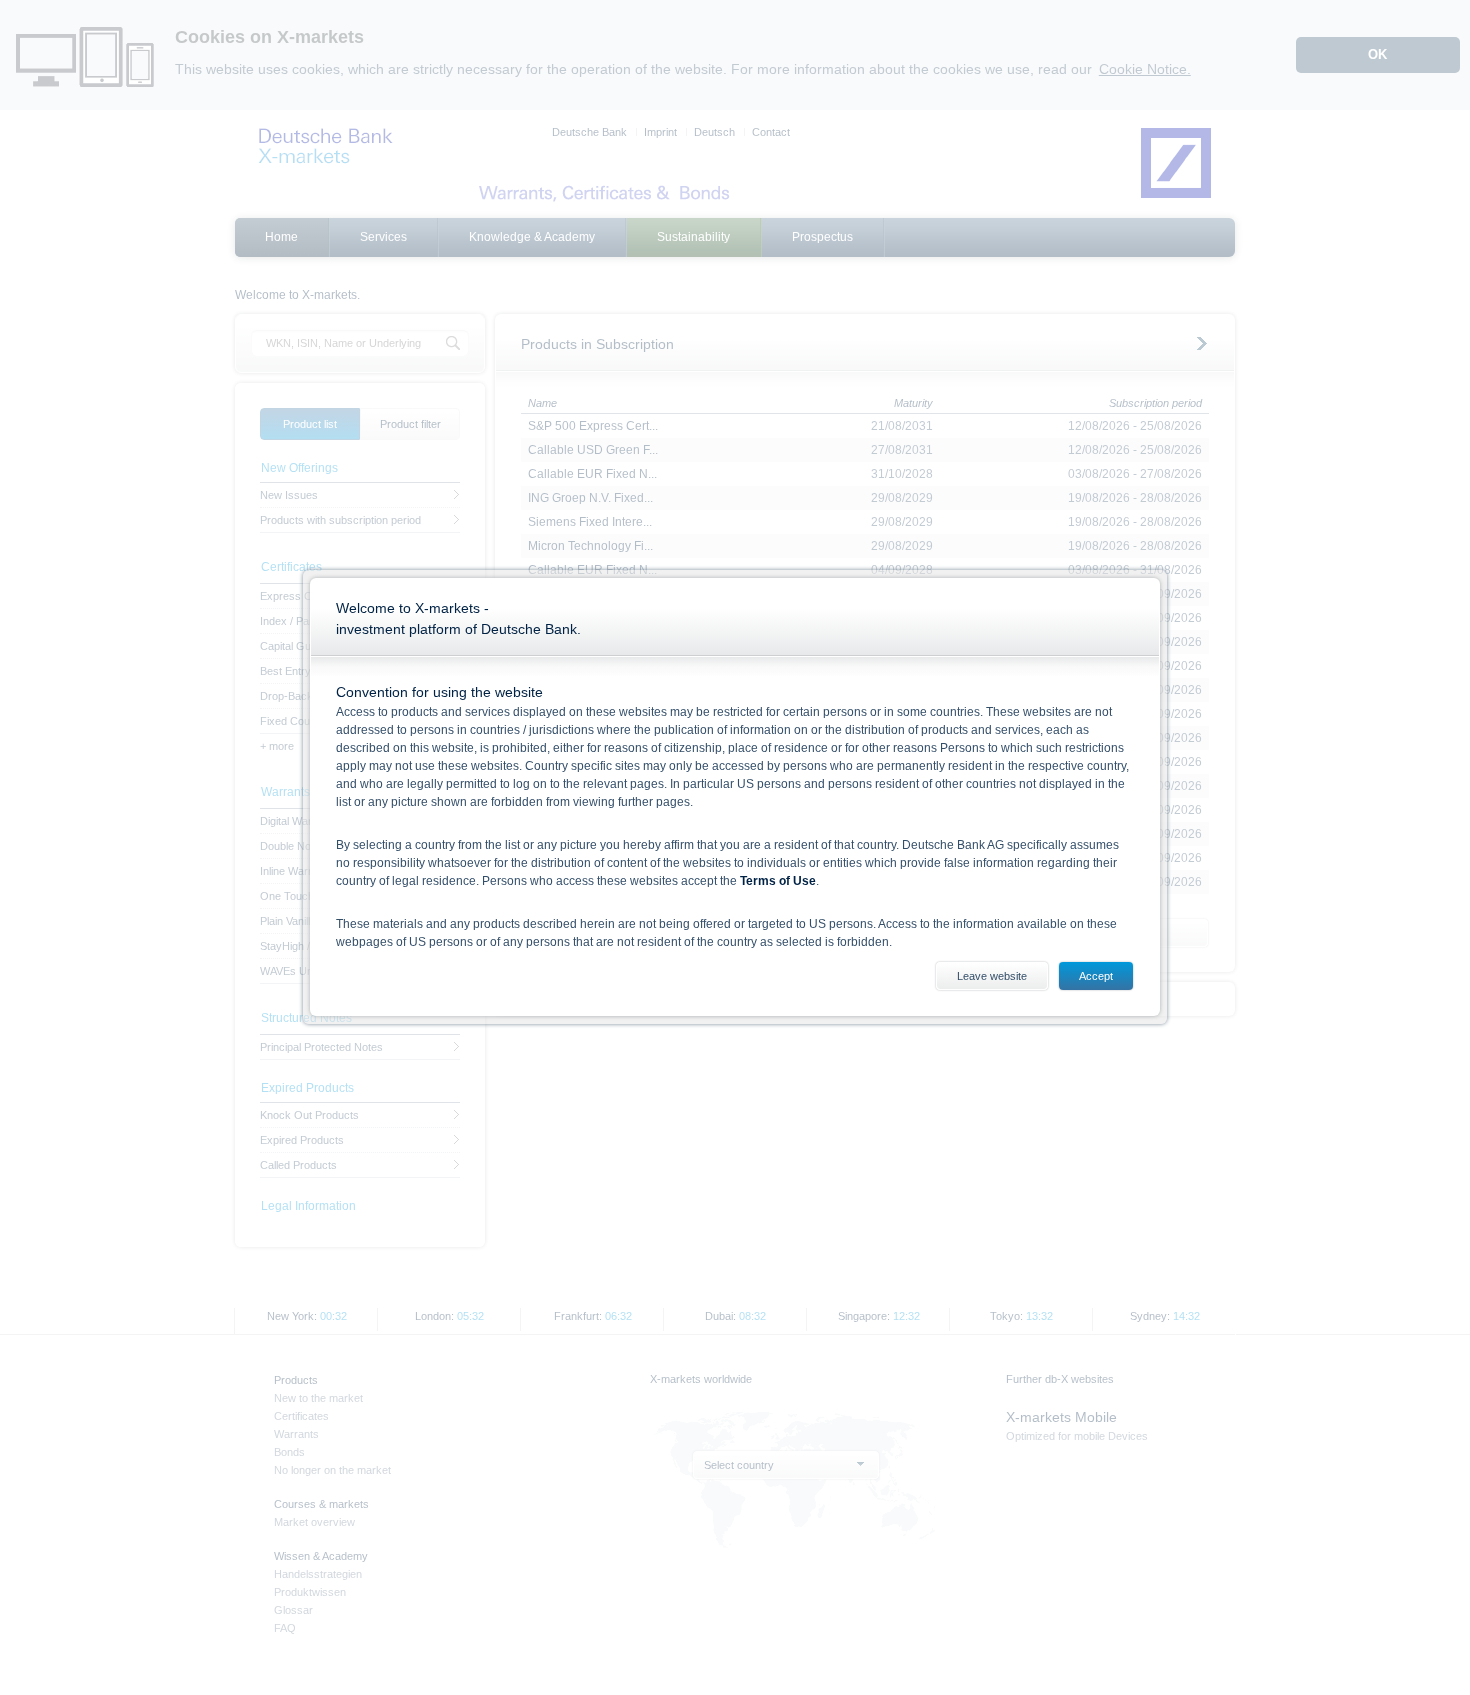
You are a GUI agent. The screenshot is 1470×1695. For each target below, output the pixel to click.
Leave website (992, 976)
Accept (1096, 976)
